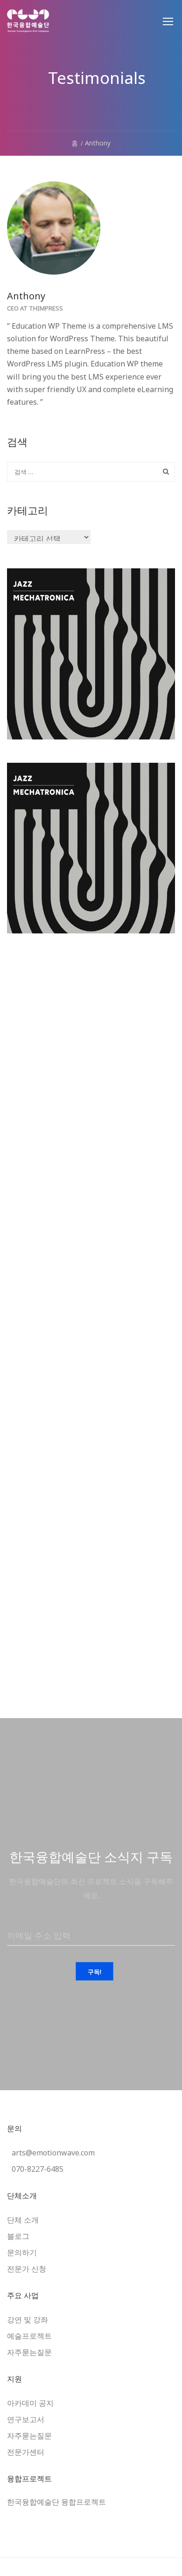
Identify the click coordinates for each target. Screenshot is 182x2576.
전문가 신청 (27, 2269)
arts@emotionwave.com (53, 2153)
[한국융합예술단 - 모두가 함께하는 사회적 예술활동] (28, 26)
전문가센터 (26, 2452)
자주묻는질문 (29, 2352)
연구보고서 (26, 2419)
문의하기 (22, 2252)
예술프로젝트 (29, 2336)
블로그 (18, 2236)
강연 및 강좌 (28, 2320)
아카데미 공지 (30, 2403)
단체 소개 (23, 2220)
